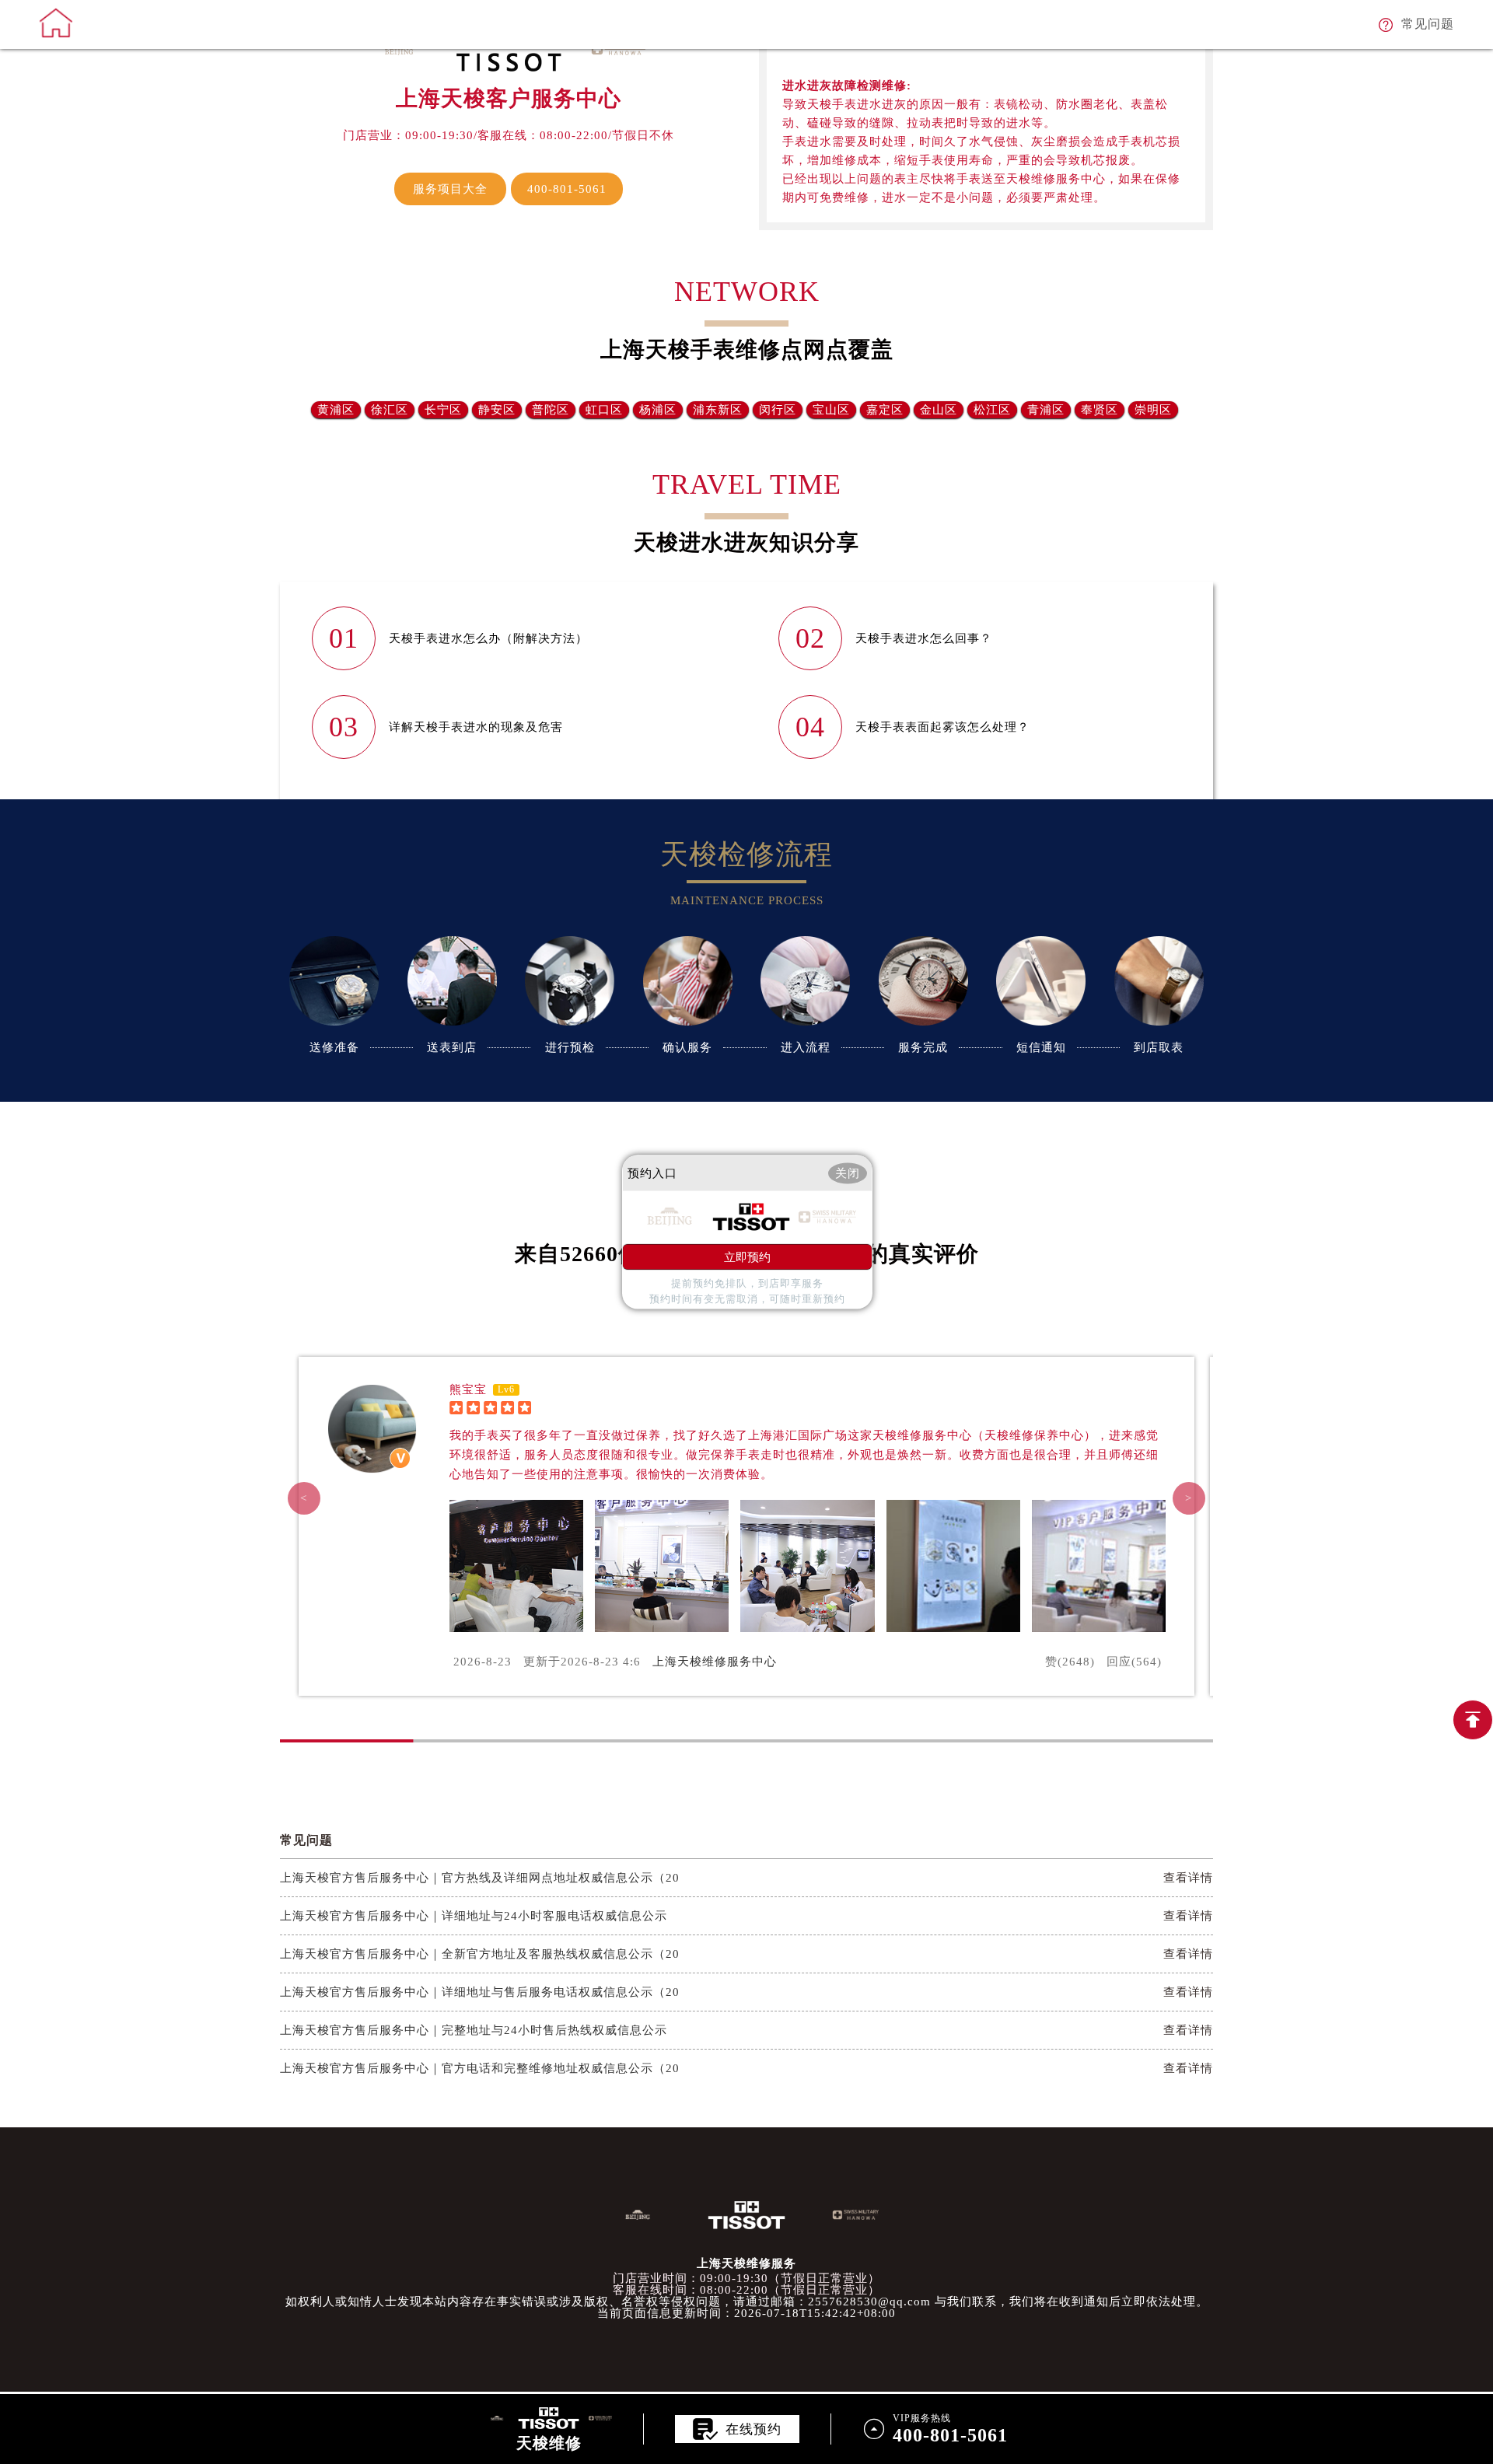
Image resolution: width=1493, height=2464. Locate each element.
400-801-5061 (567, 189)
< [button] (304, 1498)
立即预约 (747, 1257)
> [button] (1189, 1498)
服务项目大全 (450, 189)
